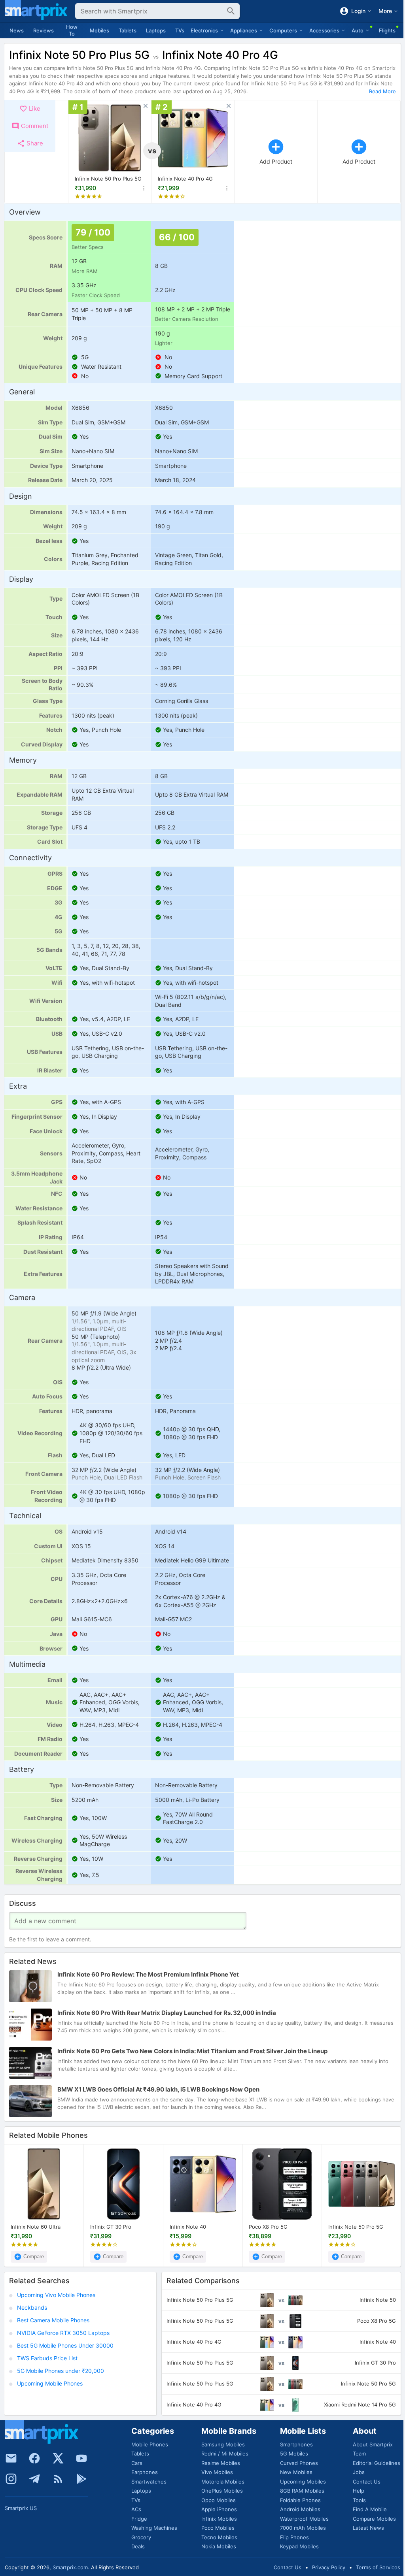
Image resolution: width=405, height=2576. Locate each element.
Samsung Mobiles (223, 2444)
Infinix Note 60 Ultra (36, 2227)
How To (72, 30)
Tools (359, 2500)
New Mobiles (296, 2472)
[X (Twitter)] (58, 2458)
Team (359, 2454)
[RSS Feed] (58, 2479)
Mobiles (99, 30)
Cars (137, 2463)
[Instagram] (11, 2479)
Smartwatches (149, 2482)
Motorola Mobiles (223, 2482)
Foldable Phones (300, 2500)
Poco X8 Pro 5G (268, 2227)
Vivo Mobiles (217, 2472)
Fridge (139, 2519)
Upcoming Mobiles (303, 2482)
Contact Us (367, 2482)
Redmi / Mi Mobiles (225, 2454)
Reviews (44, 30)
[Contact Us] (11, 2458)
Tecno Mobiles (219, 2537)
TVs (180, 30)
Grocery (141, 2537)
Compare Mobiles (374, 2519)
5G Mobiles (294, 2454)
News (17, 30)
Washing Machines (154, 2528)
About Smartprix (373, 2444)
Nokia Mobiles (219, 2546)
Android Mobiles (300, 2509)
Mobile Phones (150, 2444)
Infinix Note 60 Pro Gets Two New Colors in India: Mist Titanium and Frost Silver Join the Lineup (192, 2051)
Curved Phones (299, 2463)
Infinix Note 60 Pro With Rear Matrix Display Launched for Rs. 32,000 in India (167, 2013)
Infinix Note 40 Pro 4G (185, 179)
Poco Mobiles (218, 2528)
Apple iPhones (219, 2509)
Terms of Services (378, 2567)
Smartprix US (21, 2508)
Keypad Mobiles (299, 2546)
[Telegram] (34, 2479)
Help (359, 2491)
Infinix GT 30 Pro (111, 2227)
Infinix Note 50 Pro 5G (356, 2227)
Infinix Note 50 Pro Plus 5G (108, 179)
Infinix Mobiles (219, 2519)
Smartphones (296, 2444)
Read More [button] (382, 91)
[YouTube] (81, 2458)
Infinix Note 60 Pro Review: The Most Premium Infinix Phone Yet (148, 1974)
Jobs (359, 2472)
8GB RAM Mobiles (302, 2491)
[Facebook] (34, 2458)
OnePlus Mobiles (222, 2491)
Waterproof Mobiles (304, 2519)
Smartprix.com (70, 2567)
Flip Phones (294, 2537)
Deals (138, 2546)
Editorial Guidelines (377, 2463)
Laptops (156, 30)
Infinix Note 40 (188, 2227)
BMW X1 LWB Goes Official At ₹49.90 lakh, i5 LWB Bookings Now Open (158, 2089)
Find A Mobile (370, 2509)
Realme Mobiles (221, 2463)
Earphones (145, 2472)
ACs (136, 2509)
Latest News (368, 2528)
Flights (387, 30)
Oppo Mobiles (219, 2500)
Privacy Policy (329, 2567)
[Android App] (81, 2479)
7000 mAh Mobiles (303, 2528)
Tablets (128, 30)
